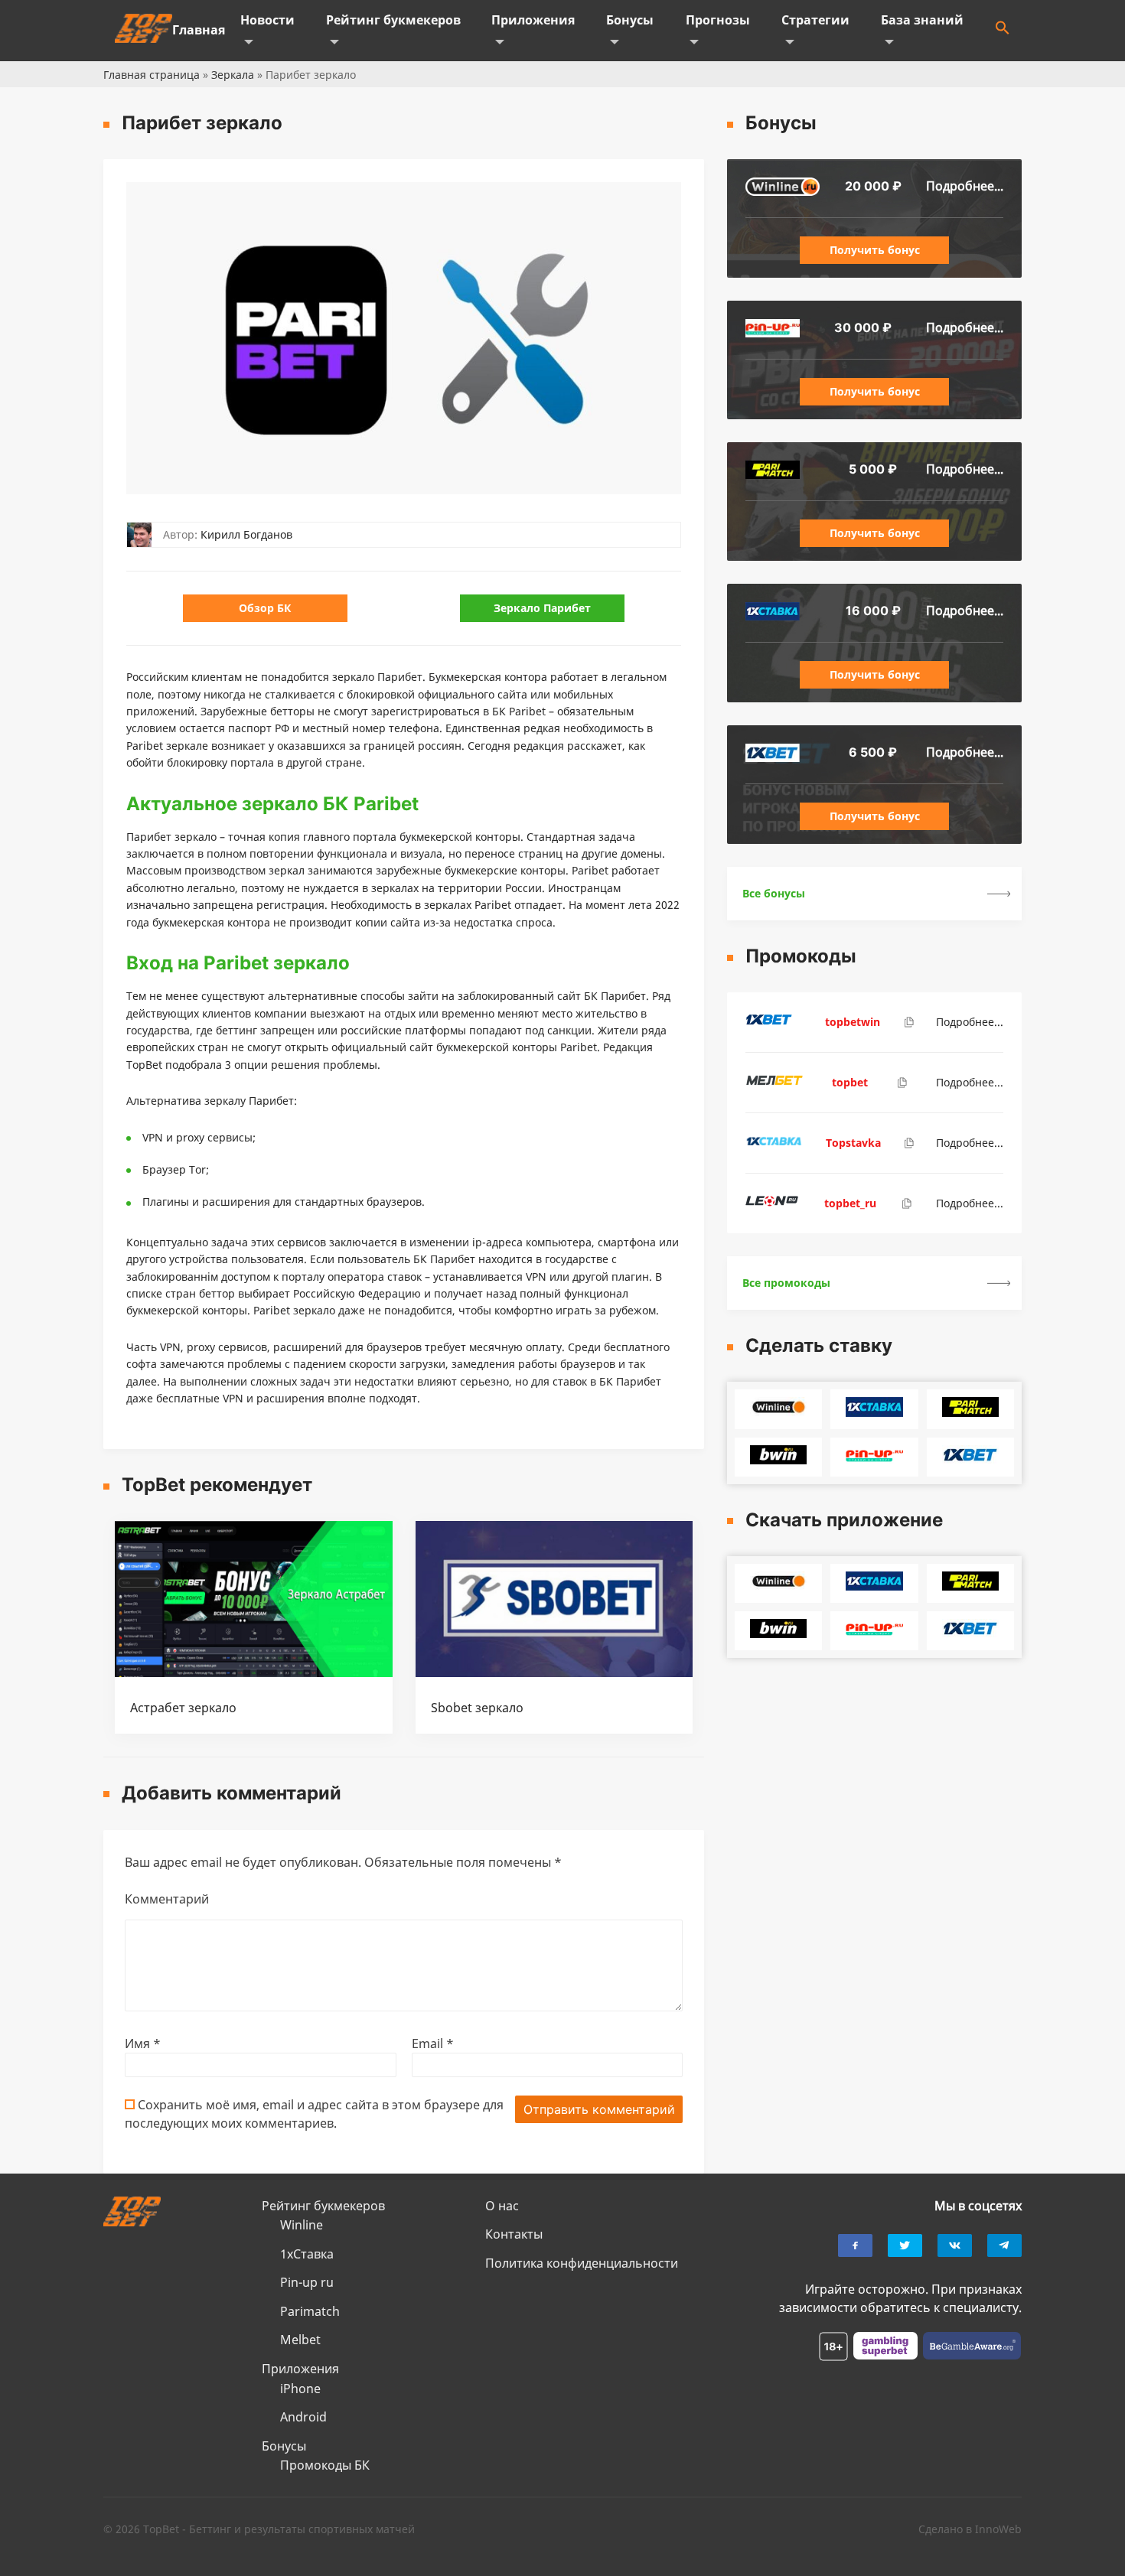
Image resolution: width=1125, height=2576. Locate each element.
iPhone (300, 2389)
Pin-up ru (307, 2282)
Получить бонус (875, 250)
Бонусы (630, 20)
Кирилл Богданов (246, 534)
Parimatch (310, 2311)
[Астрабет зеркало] (254, 1672)
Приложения (533, 20)
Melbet (300, 2340)
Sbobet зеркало (477, 1708)
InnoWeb (998, 2529)
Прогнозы (718, 20)
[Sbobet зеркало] (554, 1672)
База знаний (922, 20)
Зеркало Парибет (542, 608)
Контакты (514, 2234)
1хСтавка (307, 2254)
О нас (502, 2206)
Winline (302, 2225)
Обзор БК (265, 608)
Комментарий (167, 1899)
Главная (199, 30)
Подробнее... (965, 186)
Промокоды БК (325, 2465)
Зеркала (233, 75)
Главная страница (152, 75)
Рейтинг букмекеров (393, 20)
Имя (143, 2044)
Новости (267, 20)
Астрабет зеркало (183, 1708)
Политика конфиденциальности (582, 2263)
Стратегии (815, 20)
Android (303, 2417)
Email (433, 2044)
